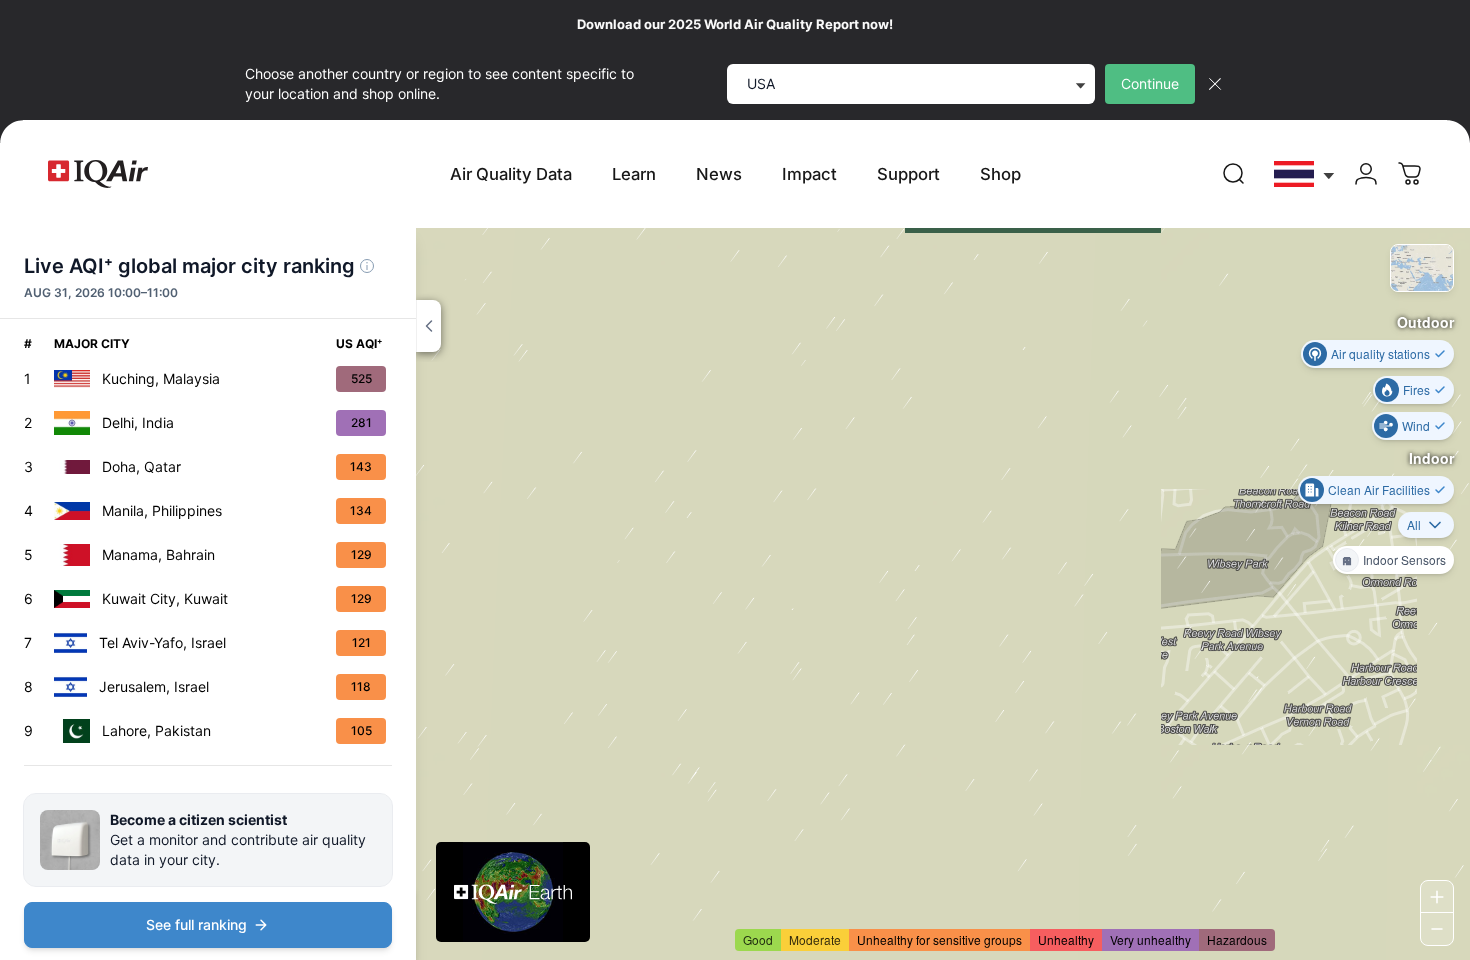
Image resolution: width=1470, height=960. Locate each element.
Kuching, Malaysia (161, 378)
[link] (1234, 174)
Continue (1150, 83)
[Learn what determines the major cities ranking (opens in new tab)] (367, 266)
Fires (1416, 389)
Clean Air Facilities (1379, 489)
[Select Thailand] (1305, 174)
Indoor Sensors (1404, 559)
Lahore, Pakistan (156, 730)
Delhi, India (138, 422)
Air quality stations (1380, 353)
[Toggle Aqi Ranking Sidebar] (428, 326)
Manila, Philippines (162, 510)
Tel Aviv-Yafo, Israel (162, 642)
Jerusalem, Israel (154, 686)
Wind (1416, 425)
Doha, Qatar (141, 466)
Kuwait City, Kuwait (165, 598)
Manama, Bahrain (158, 554)
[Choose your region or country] (1305, 174)
